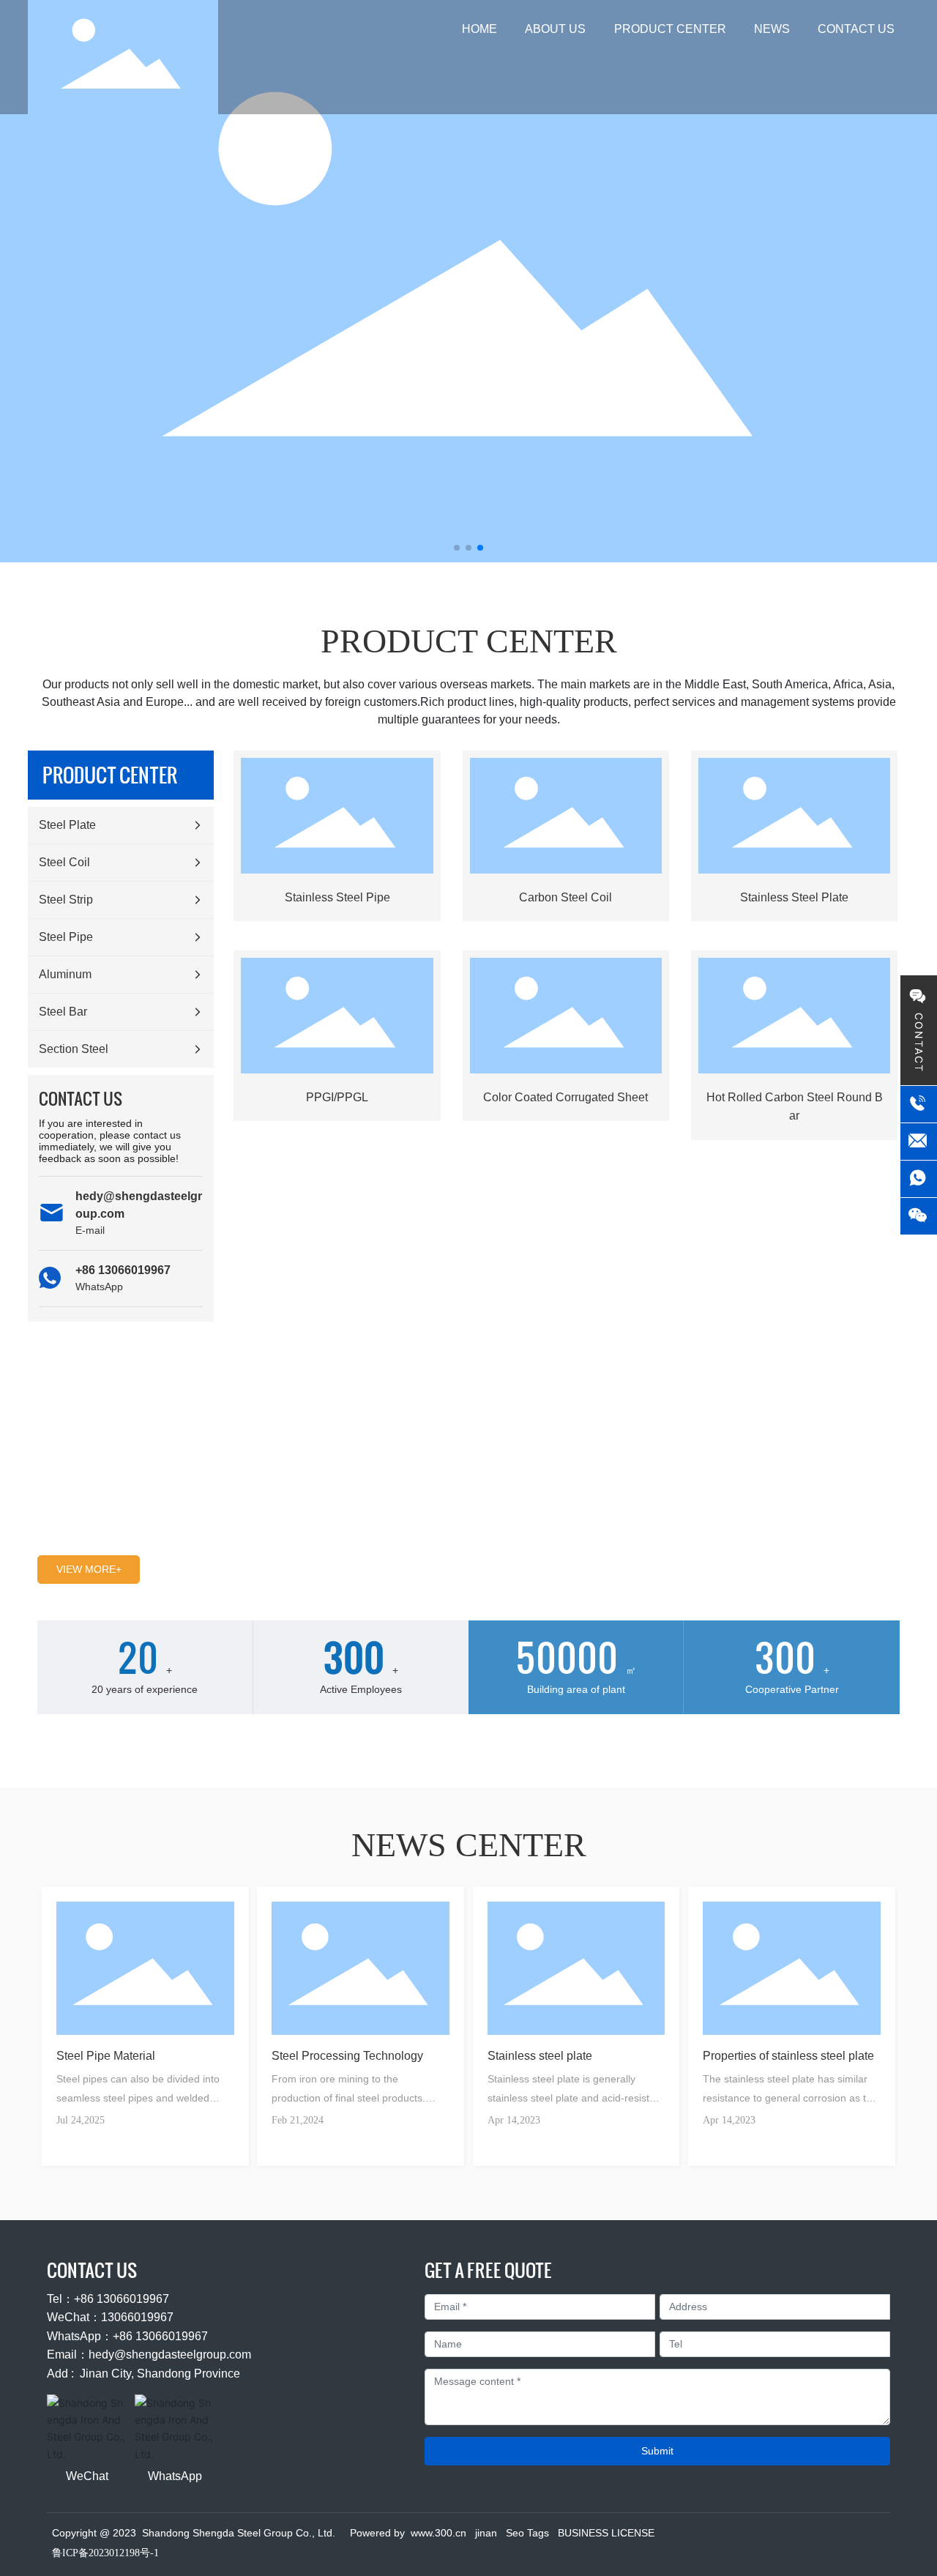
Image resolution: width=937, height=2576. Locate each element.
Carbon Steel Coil (565, 897)
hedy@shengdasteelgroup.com (170, 2354)
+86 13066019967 (123, 1270)
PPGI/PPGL (337, 1097)
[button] (457, 548)
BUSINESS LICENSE (606, 2533)
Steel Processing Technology (347, 2056)
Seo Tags (527, 2533)
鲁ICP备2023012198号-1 (105, 2553)
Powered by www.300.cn (408, 2533)
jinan (486, 2533)
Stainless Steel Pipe (337, 897)
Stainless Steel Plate (794, 897)
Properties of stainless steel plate (788, 2056)
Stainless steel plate (540, 2056)
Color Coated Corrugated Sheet (565, 1097)
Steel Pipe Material (106, 2056)
